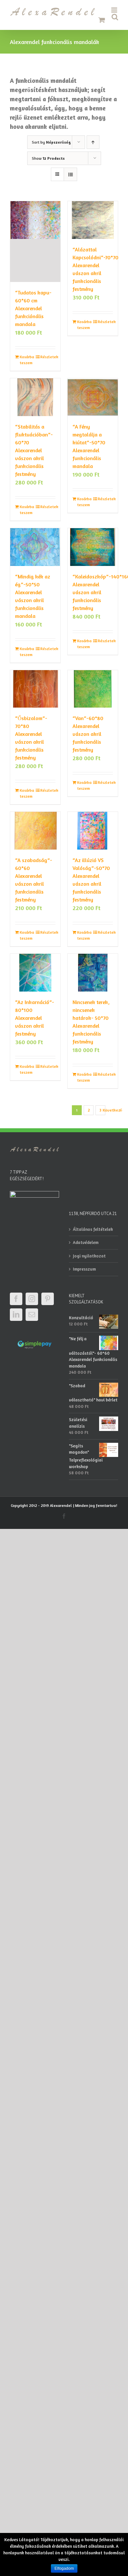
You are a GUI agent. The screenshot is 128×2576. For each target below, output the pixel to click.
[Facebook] (16, 1299)
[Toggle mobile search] (115, 17)
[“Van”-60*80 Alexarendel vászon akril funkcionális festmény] (93, 689)
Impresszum (84, 1269)
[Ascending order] (93, 142)
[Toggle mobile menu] (115, 10)
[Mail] (32, 1315)
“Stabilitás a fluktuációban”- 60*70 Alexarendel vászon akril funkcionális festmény (34, 450)
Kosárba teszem (27, 360)
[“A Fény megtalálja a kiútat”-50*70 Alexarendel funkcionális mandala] (93, 397)
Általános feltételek (93, 1229)
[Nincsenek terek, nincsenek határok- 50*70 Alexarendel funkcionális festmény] (93, 973)
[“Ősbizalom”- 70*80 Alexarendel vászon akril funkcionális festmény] (35, 689)
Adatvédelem (86, 1242)
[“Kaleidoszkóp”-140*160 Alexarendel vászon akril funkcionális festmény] (93, 547)
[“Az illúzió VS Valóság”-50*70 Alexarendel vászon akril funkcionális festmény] (93, 831)
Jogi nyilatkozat (89, 1256)
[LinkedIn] (16, 1315)
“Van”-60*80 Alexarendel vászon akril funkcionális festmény (88, 734)
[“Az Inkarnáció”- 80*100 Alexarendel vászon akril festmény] (35, 973)
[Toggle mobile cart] (102, 20)
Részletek (48, 357)
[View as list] (70, 174)
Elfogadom (64, 2568)
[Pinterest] (48, 1299)
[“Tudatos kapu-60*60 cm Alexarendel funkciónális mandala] (35, 242)
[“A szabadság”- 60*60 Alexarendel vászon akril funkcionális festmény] (35, 831)
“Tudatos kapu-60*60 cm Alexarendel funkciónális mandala (33, 308)
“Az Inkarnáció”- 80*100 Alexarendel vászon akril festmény (35, 1018)
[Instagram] (32, 1299)
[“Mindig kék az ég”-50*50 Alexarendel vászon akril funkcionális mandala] (35, 547)
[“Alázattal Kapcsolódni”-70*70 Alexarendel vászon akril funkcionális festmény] (93, 220)
